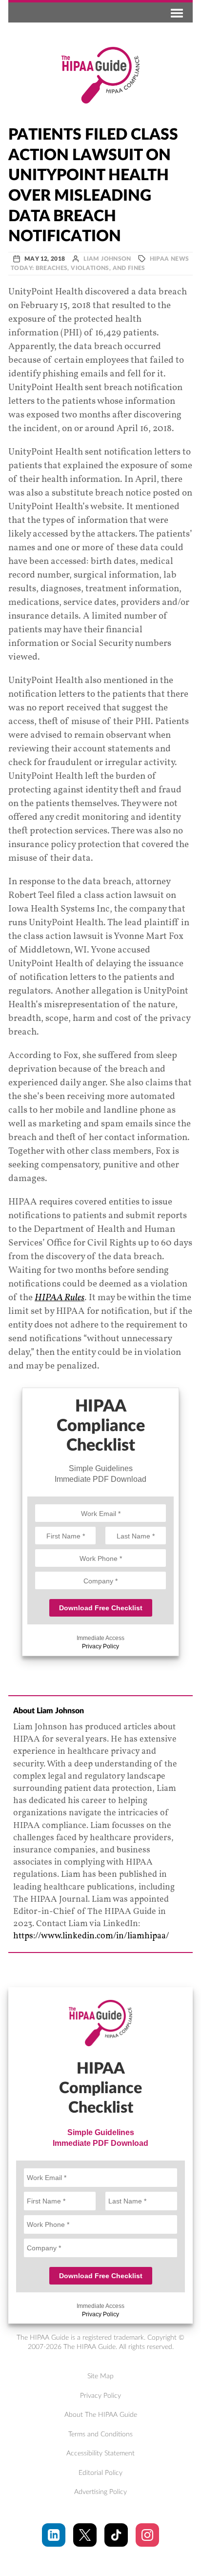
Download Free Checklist (101, 1608)
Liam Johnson (107, 259)
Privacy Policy (100, 1646)
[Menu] (175, 12)
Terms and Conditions (100, 2434)
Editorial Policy (100, 2473)
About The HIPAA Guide (101, 2415)
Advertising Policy (100, 2492)
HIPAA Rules (60, 1298)
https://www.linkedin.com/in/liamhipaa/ (91, 1936)
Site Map (100, 2376)
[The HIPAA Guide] (100, 75)
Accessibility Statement (100, 2453)
